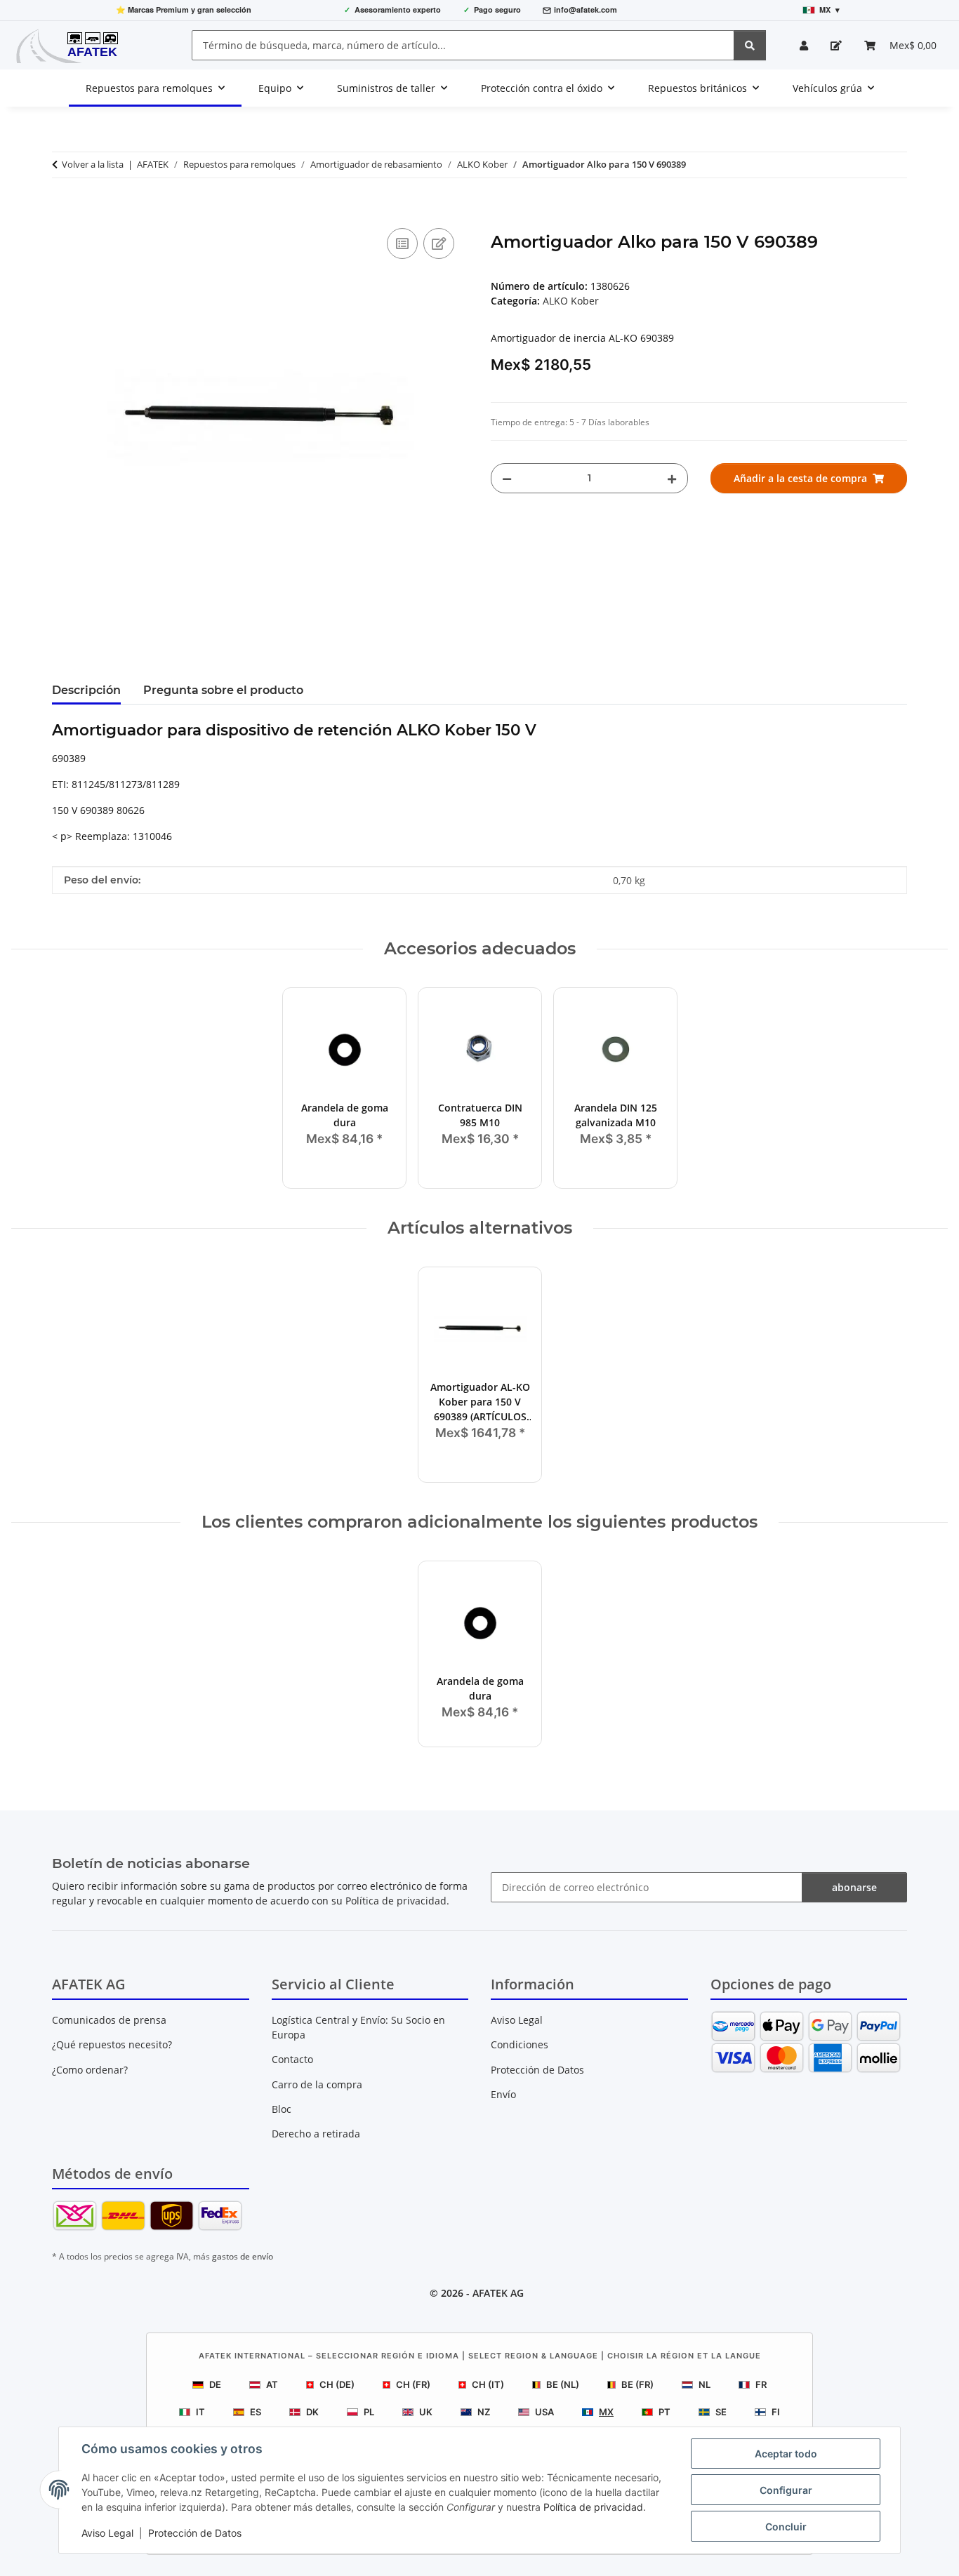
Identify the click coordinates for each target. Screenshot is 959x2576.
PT (664, 2412)
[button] (804, 45)
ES (256, 2412)
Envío (503, 2094)
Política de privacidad (593, 2507)
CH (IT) (488, 2384)
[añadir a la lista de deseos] (439, 243)
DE (215, 2384)
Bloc (282, 2109)
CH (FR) (413, 2384)
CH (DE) (337, 2384)
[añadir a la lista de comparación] (402, 243)
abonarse (854, 1887)
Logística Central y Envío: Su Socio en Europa (358, 2027)
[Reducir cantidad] (507, 478)
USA (544, 2412)
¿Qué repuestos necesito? (112, 2044)
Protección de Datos (195, 2533)
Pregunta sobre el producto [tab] (223, 690)
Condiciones (520, 2044)
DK (312, 2412)
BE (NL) (563, 2384)
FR (761, 2384)
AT (272, 2384)
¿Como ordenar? (90, 2070)
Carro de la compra (317, 2084)
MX (606, 2412)
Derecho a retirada (316, 2134)
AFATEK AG (498, 2293)
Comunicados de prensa (109, 2020)
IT (200, 2412)
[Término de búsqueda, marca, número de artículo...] (750, 45)
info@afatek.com (586, 9)
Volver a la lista (93, 164)
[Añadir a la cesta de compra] (63, 209)
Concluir (786, 2527)
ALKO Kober (571, 301)
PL (369, 2412)
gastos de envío (243, 2256)
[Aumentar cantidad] (672, 478)
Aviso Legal (107, 2533)
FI (776, 2412)
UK (426, 2412)
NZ (484, 2412)
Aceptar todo (786, 2454)
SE (721, 2412)
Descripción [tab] (86, 690)
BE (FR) (637, 2384)
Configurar (786, 2490)
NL (705, 2384)
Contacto (292, 2059)
